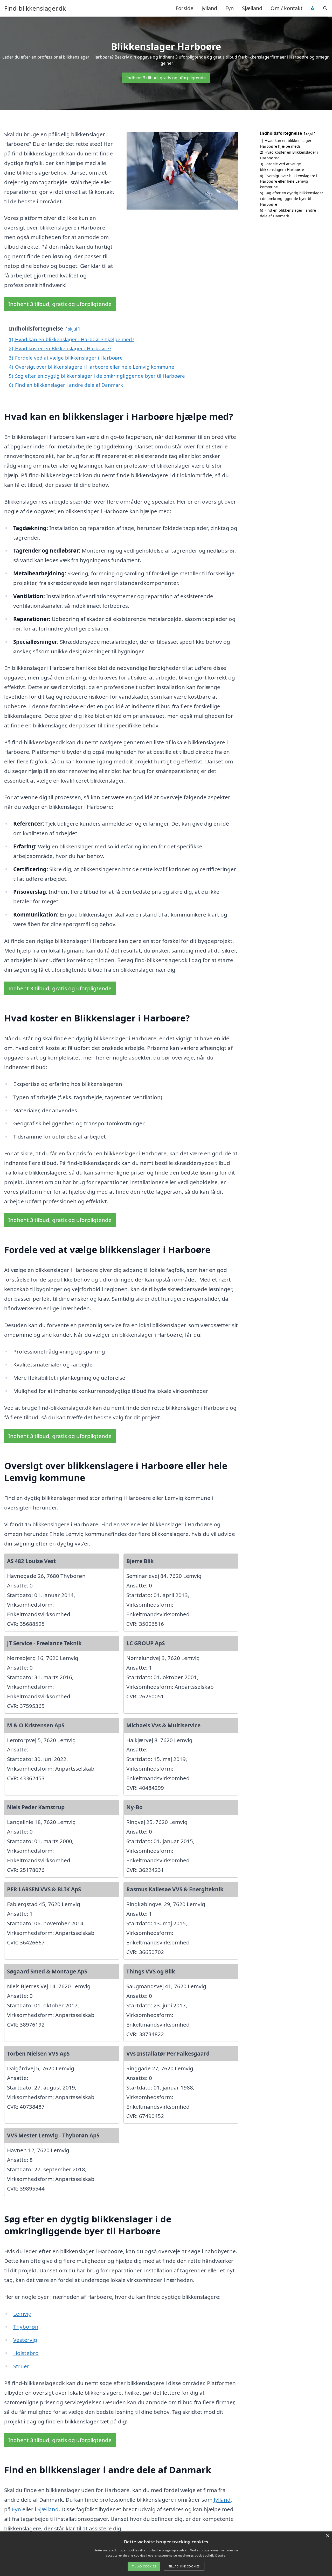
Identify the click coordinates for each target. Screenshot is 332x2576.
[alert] (166, 2554)
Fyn (230, 8)
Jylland (209, 8)
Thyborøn (26, 2327)
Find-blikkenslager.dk (35, 8)
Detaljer (221, 2555)
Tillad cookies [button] (144, 2566)
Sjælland (252, 8)
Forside (184, 8)
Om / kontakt (286, 8)
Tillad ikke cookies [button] (184, 2566)
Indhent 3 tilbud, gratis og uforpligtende (166, 78)
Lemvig (22, 2314)
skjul (72, 329)
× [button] (327, 2536)
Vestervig (25, 2340)
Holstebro (26, 2353)
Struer (21, 2366)
